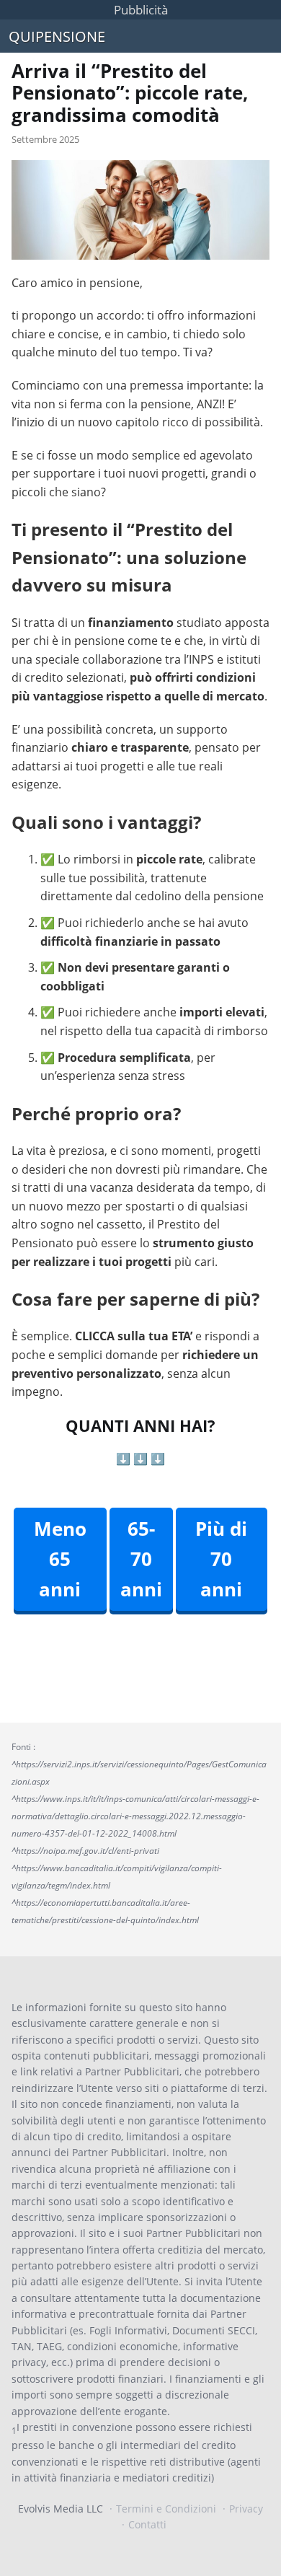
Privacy (246, 2509)
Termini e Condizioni (166, 2509)
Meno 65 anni (60, 1559)
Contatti (147, 2524)
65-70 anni (141, 1559)
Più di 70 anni (221, 1559)
